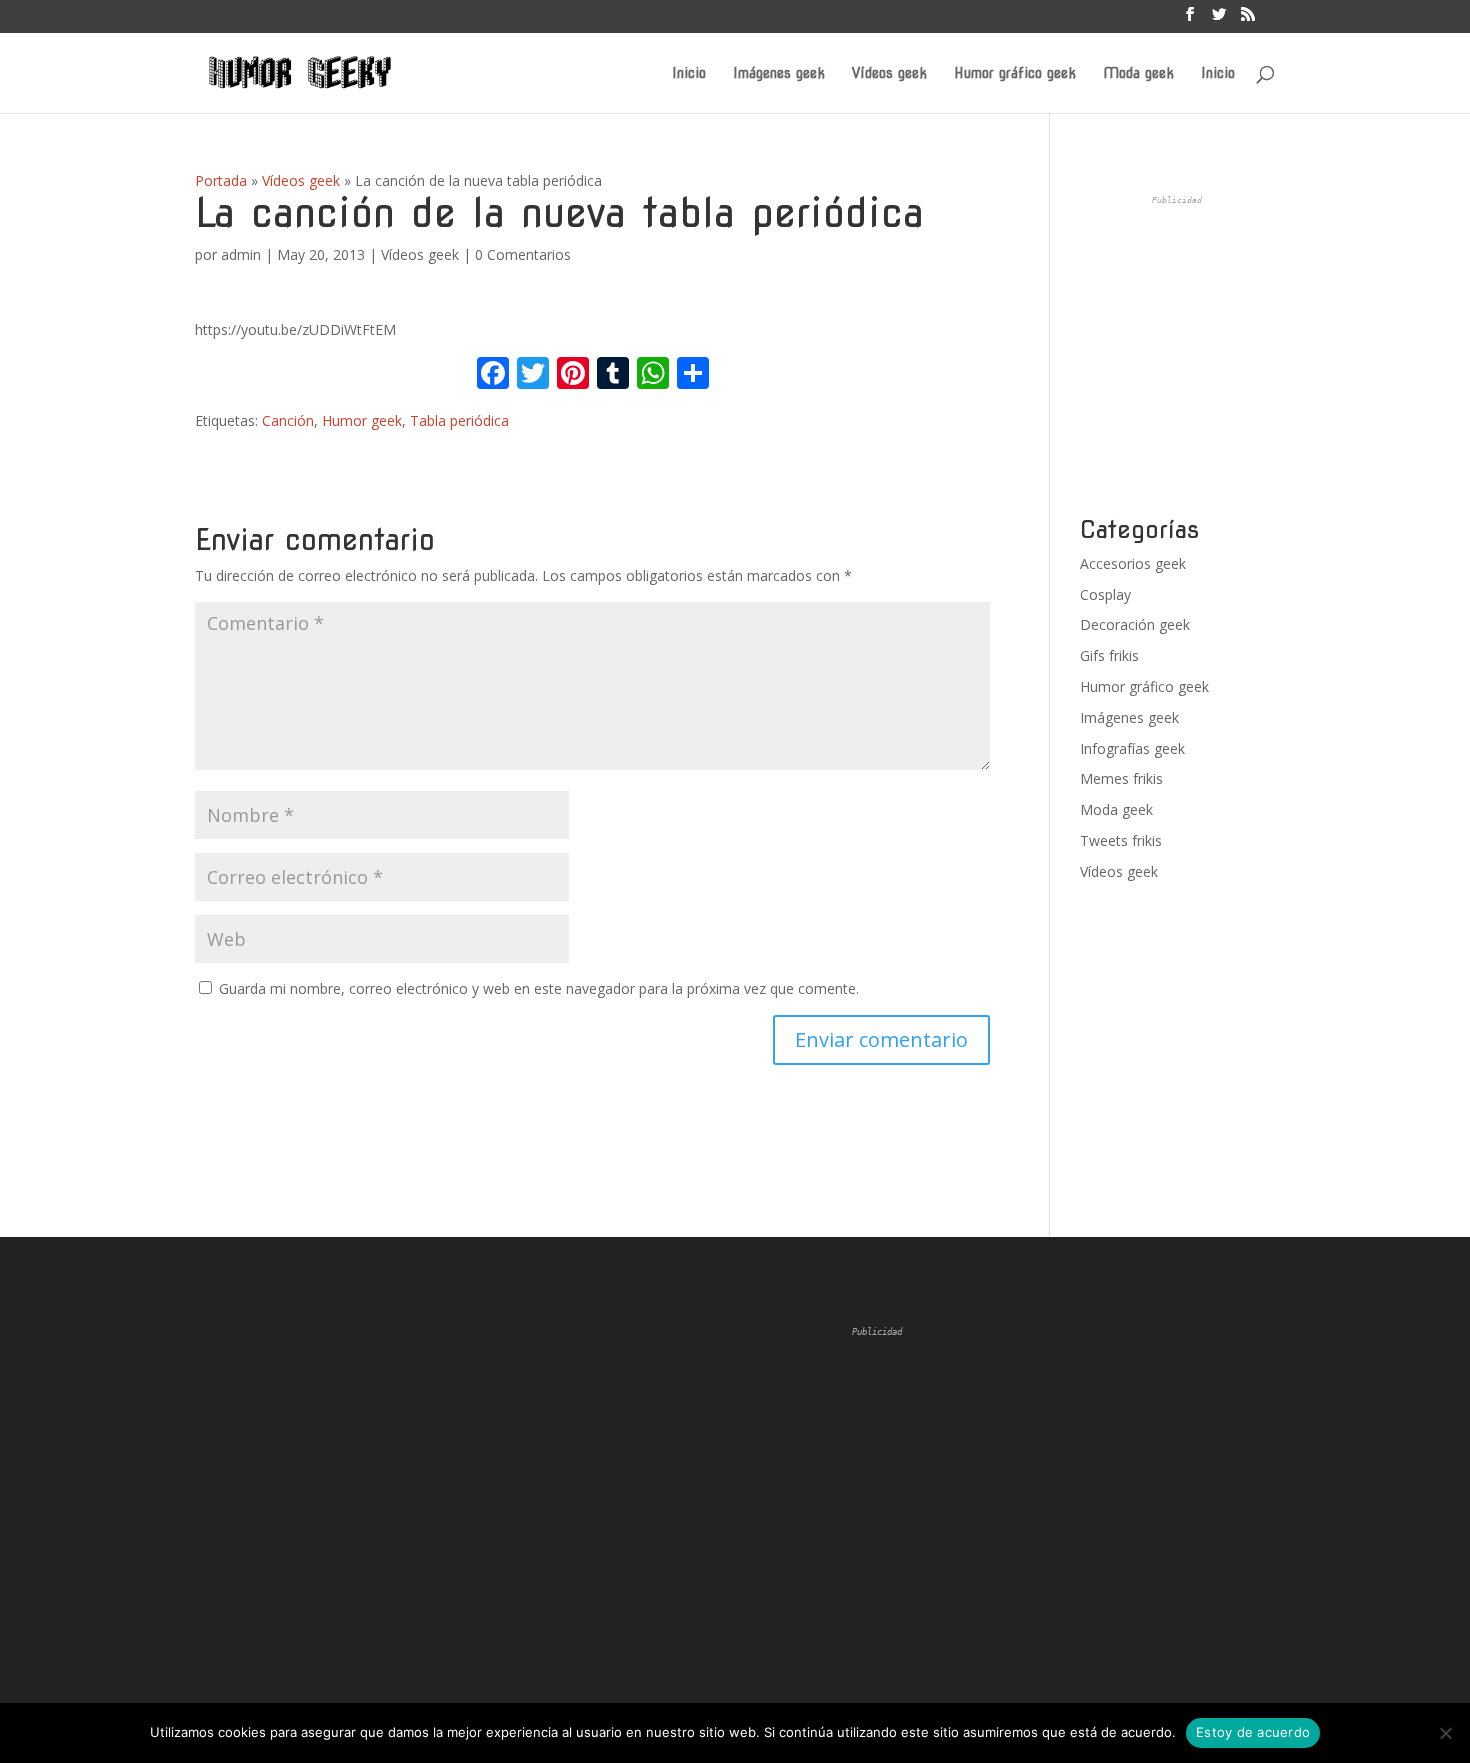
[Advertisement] (1230, 356)
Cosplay (1105, 594)
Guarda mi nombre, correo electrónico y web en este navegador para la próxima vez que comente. (539, 988)
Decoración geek (1135, 624)
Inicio (689, 73)
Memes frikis (1121, 778)
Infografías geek (1132, 748)
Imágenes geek (779, 73)
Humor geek (362, 420)
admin (241, 254)
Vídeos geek (889, 73)
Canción (288, 420)
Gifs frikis (1109, 655)
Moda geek (1138, 73)
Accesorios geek (1133, 563)
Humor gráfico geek (1015, 73)
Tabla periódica (459, 420)
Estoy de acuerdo (1253, 1732)
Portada (221, 180)
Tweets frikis (1121, 840)
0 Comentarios (523, 254)
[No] (1445, 1733)
